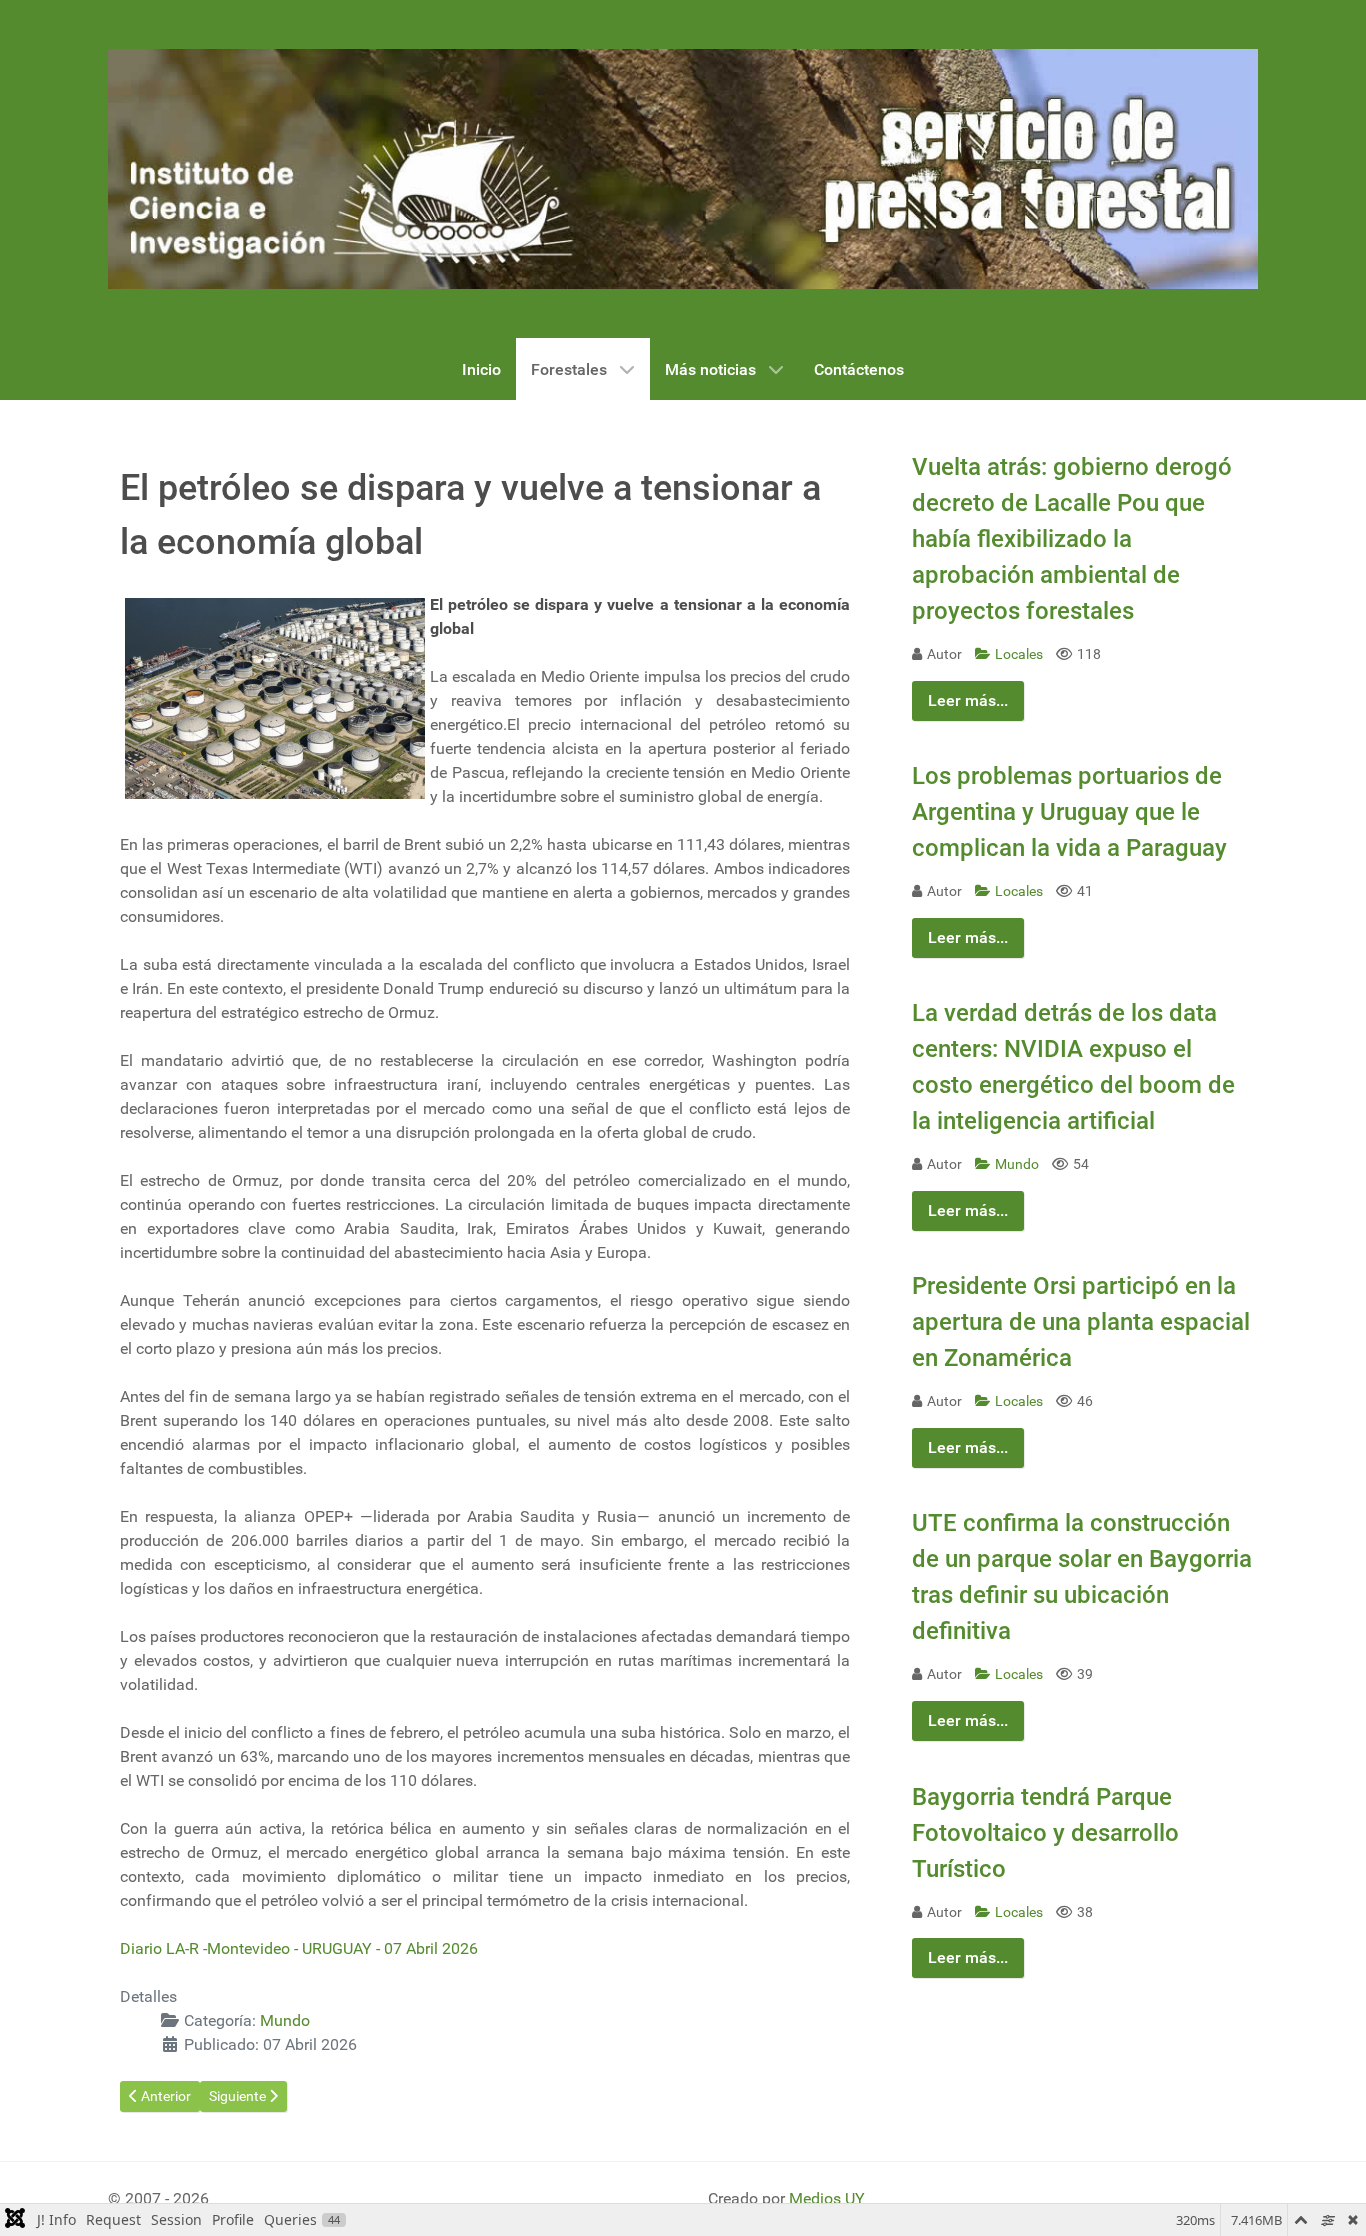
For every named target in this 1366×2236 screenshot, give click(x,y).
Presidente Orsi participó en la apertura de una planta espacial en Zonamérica (1081, 1322)
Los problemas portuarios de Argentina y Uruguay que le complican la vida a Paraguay (1069, 812)
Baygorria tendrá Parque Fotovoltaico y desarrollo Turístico (1045, 1833)
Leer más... (968, 700)
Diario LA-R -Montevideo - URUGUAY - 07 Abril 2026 (299, 1948)
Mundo (285, 2020)
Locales (1020, 654)
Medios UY (827, 2198)
